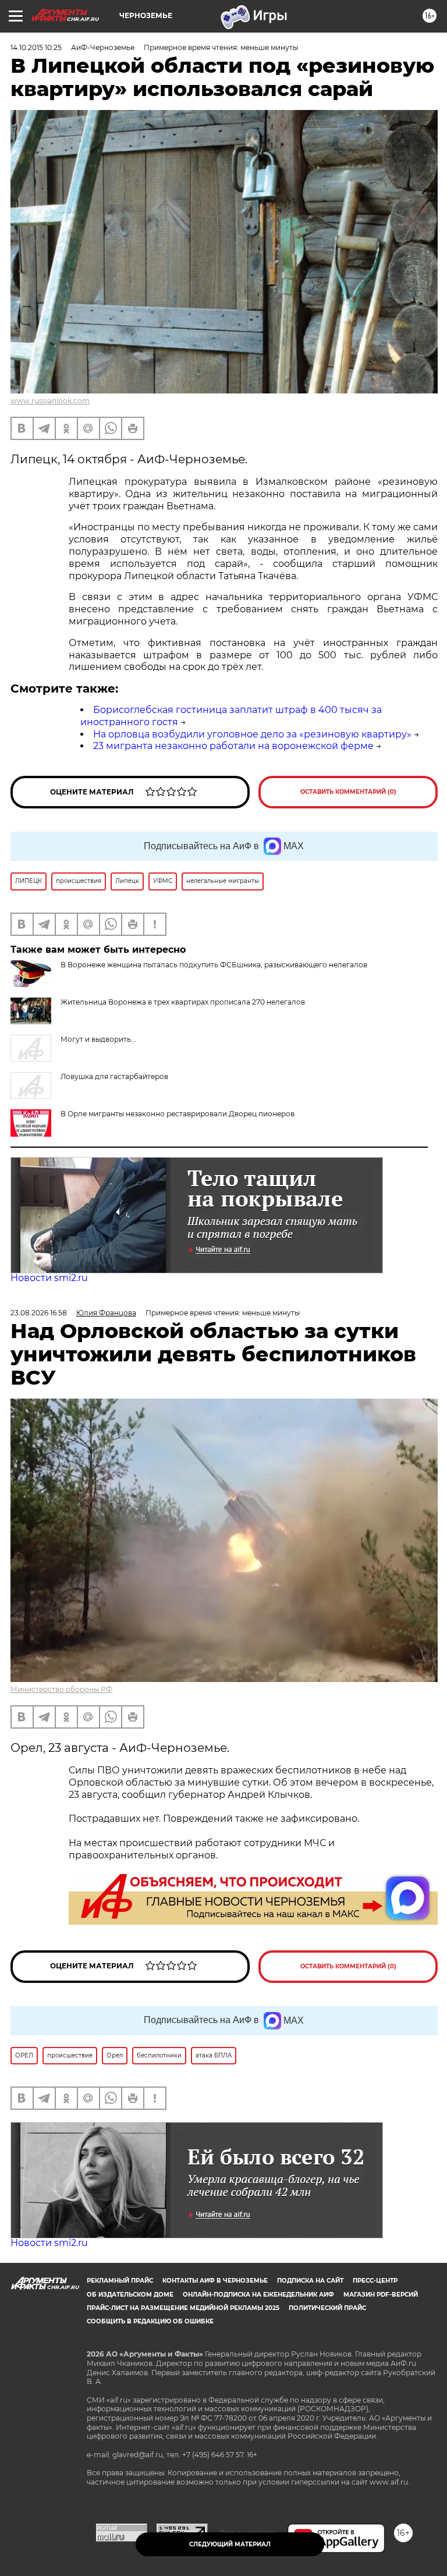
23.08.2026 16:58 (39, 1313)
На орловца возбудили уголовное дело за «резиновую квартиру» (252, 734)
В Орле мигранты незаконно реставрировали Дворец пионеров (178, 1114)
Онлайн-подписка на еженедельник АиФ (258, 2295)
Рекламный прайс (120, 2281)
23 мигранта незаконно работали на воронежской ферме (233, 746)
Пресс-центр (375, 2281)
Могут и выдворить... (98, 1039)
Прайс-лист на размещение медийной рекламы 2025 (183, 2308)
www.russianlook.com (50, 401)
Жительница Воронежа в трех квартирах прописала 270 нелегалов (183, 1002)
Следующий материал (230, 2544)
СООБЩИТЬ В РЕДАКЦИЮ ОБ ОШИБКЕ (150, 2321)
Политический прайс (327, 2308)
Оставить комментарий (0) (348, 792)
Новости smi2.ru (49, 1278)
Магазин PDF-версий (381, 2295)
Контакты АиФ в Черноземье (215, 2281)
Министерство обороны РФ (61, 1689)
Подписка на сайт (310, 2281)
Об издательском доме (130, 2295)
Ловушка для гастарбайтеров (114, 1076)
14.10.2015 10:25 (36, 47)
